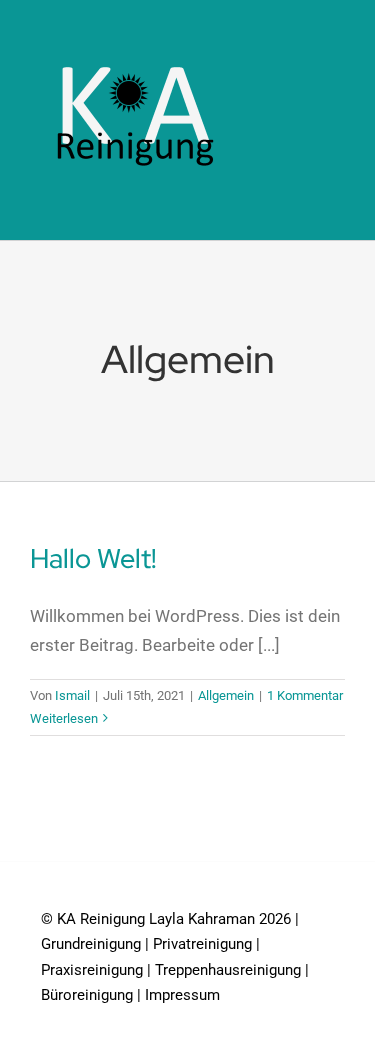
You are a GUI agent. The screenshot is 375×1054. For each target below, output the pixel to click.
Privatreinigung (202, 944)
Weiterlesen (64, 718)
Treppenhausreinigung (228, 970)
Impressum (182, 995)
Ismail (72, 695)
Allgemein (226, 695)
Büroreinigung (87, 995)
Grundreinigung (91, 944)
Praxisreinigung (92, 970)
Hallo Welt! (93, 558)
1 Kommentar (305, 695)
